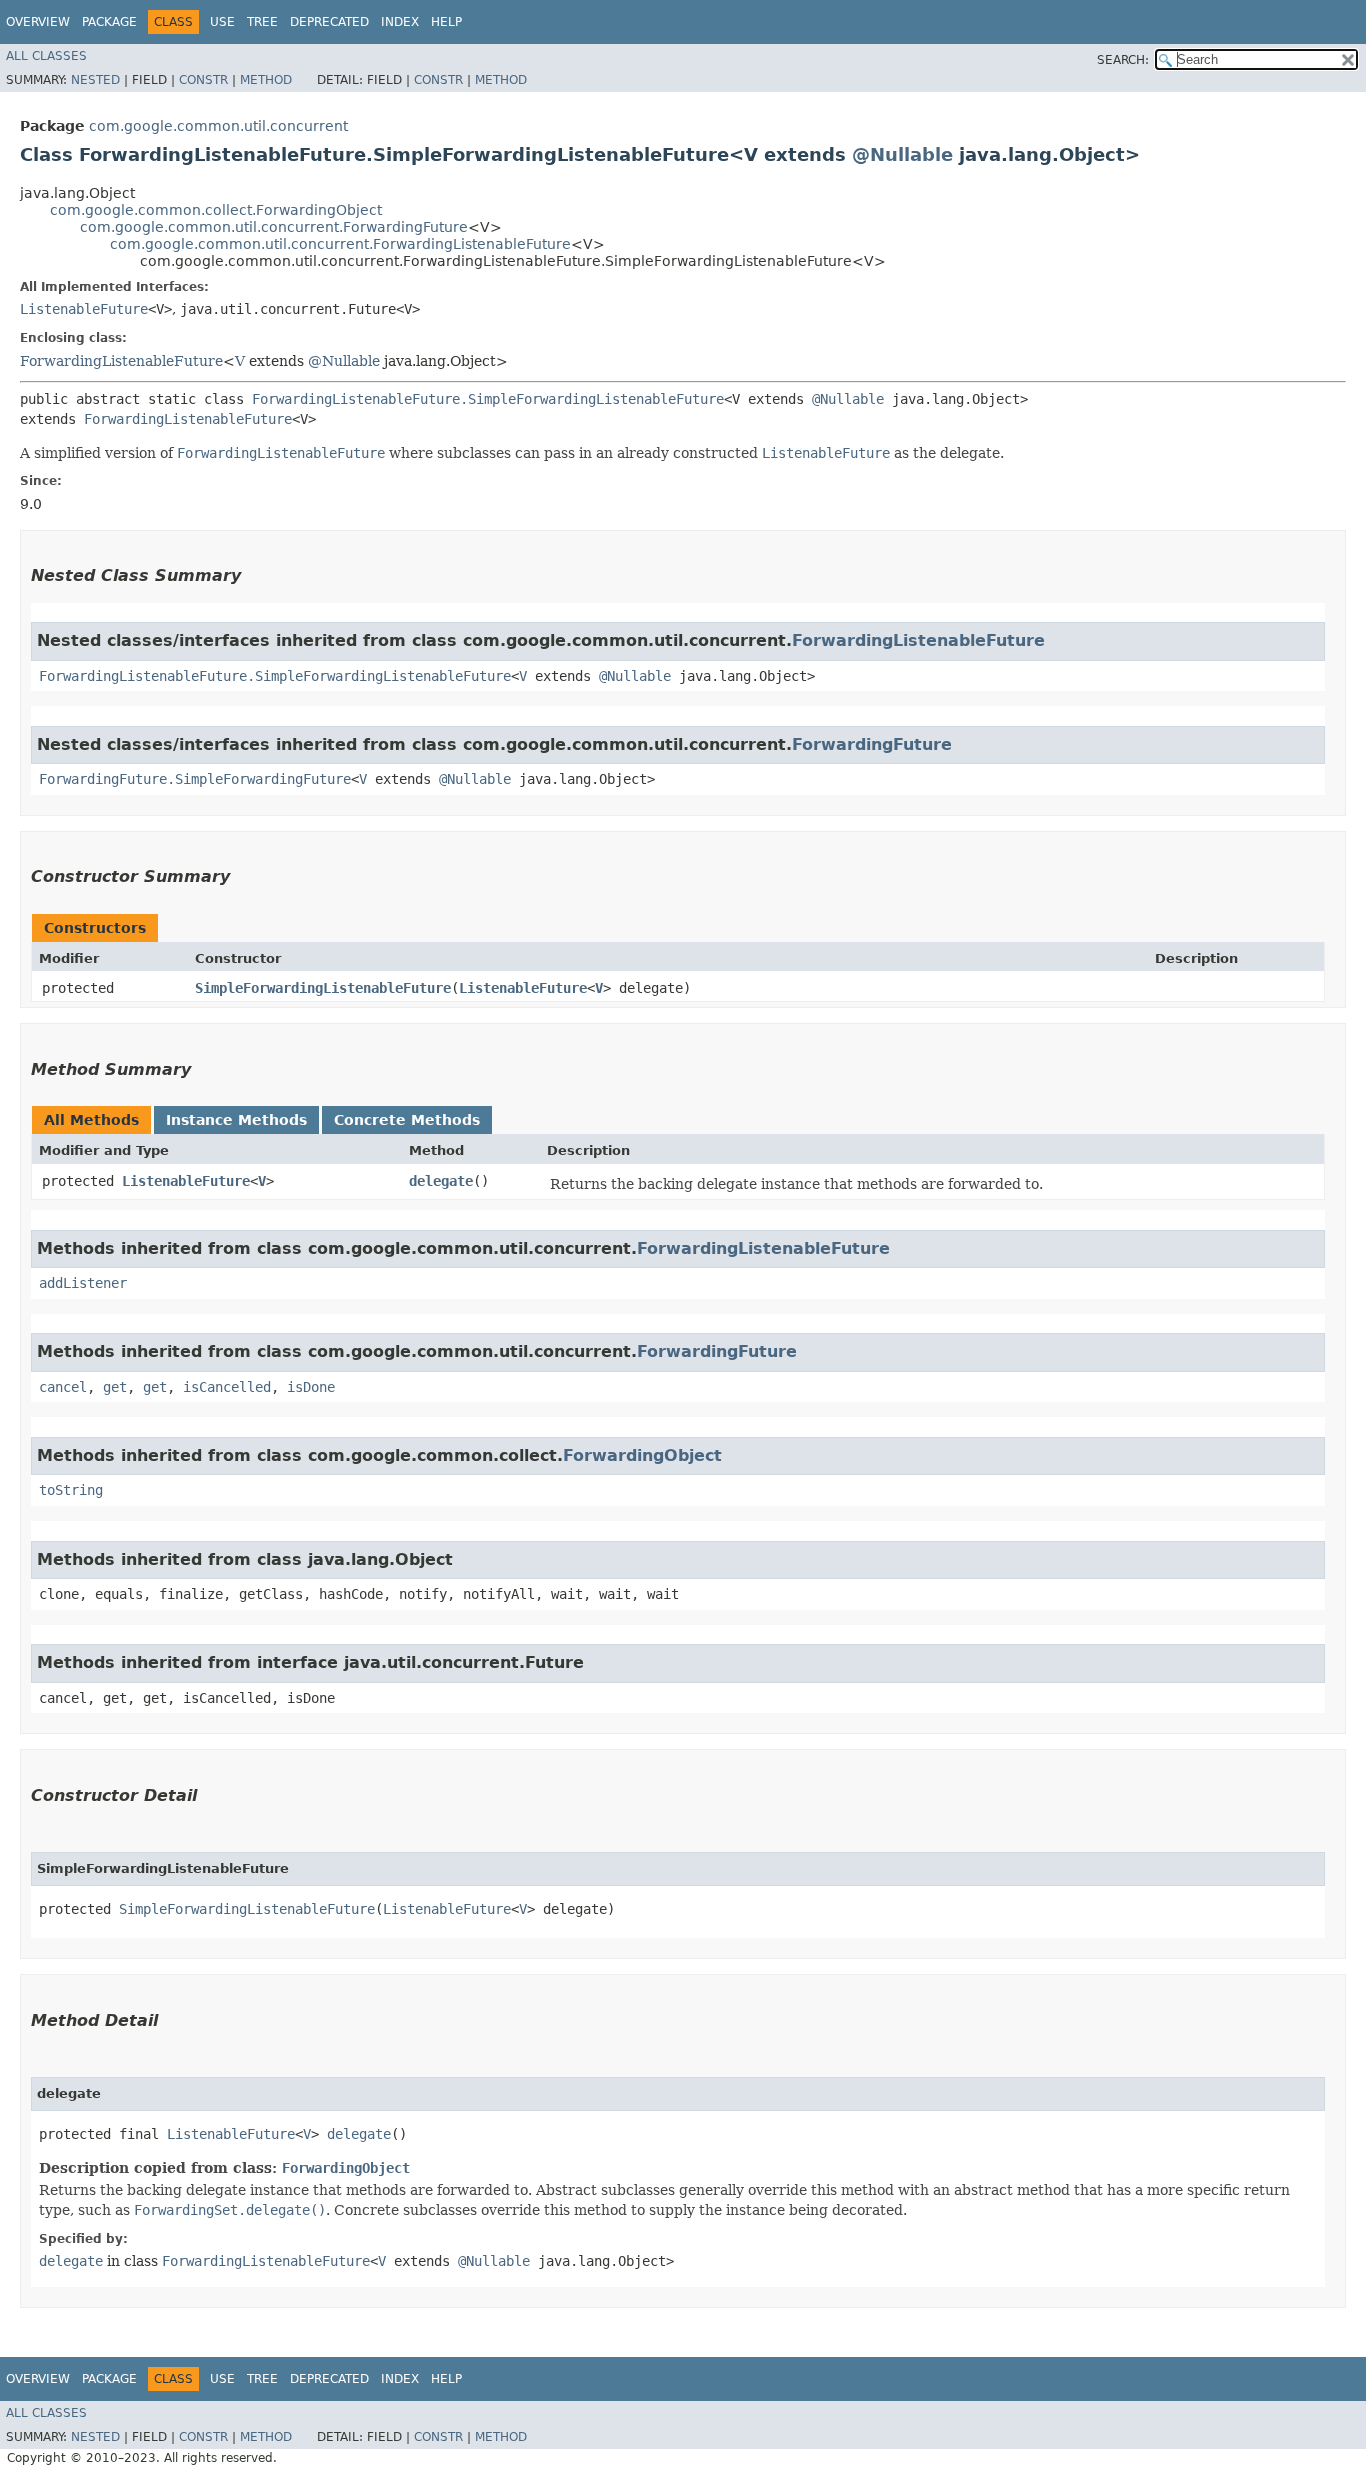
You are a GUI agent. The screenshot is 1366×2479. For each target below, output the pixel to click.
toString (71, 1490)
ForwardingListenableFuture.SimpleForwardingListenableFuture (488, 399)
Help (446, 22)
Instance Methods (236, 1120)
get (115, 1387)
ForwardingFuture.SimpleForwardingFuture (195, 779)
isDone (311, 1387)
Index (400, 22)
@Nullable (902, 154)
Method (266, 80)
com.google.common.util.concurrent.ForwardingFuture (274, 227)
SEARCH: (1123, 60)
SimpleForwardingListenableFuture (323, 988)
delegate (441, 1181)
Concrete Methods (407, 1120)
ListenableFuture (84, 309)
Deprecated (329, 22)
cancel (63, 1387)
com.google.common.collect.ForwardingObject (216, 210)
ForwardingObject (642, 1455)
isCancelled (227, 1387)
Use (222, 22)
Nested (95, 80)
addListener (83, 1283)
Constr (203, 80)
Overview (38, 22)
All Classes (46, 56)
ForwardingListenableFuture (121, 361)
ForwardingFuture (872, 744)
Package (109, 22)
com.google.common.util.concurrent (218, 126)
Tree (262, 22)
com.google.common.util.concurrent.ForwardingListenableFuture (340, 244)
